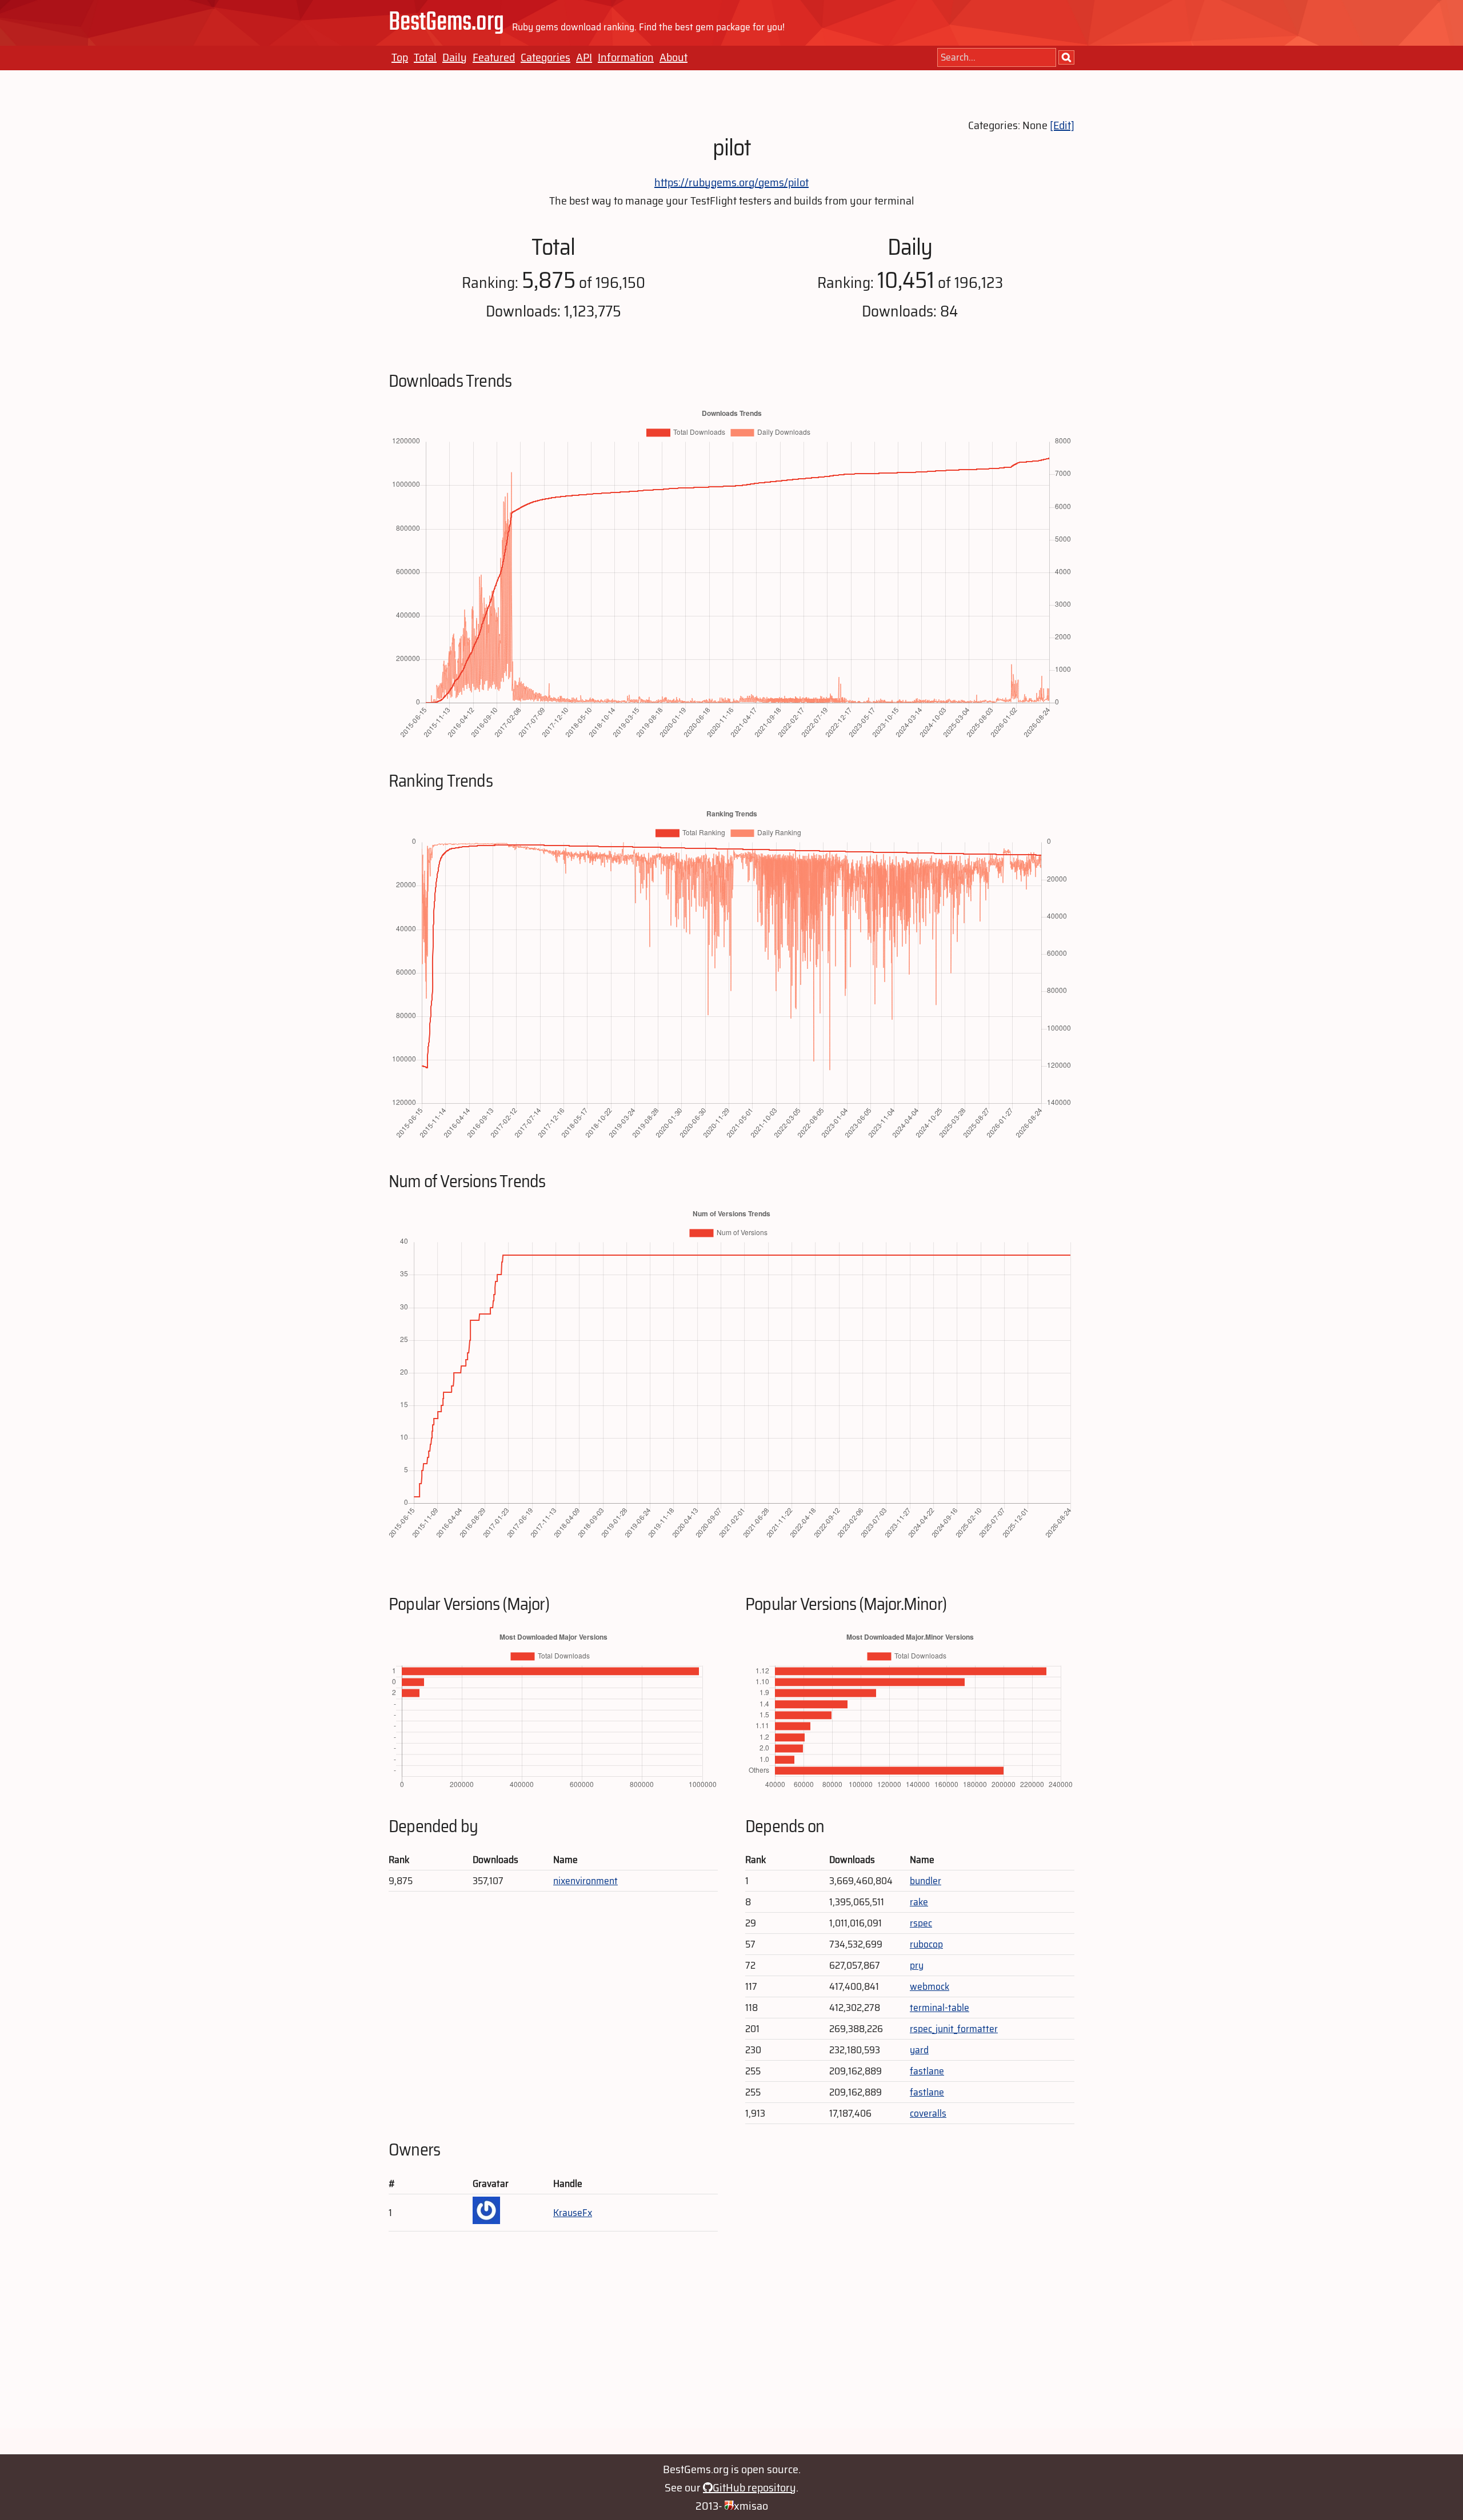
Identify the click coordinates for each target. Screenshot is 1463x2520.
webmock (930, 1986)
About (673, 57)
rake (919, 1902)
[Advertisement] (731, 2349)
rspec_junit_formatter (954, 2029)
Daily (455, 57)
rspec (921, 1923)
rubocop (926, 1944)
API (584, 57)
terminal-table (940, 2008)
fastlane (927, 2071)
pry (917, 1965)
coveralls (928, 2113)
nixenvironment (585, 1881)
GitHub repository (754, 2487)
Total (425, 57)
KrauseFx (573, 2213)
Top (400, 57)
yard (919, 2050)
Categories (545, 57)
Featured (494, 57)
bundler (926, 1881)
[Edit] (1062, 125)
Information (626, 57)
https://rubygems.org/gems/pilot (731, 182)
